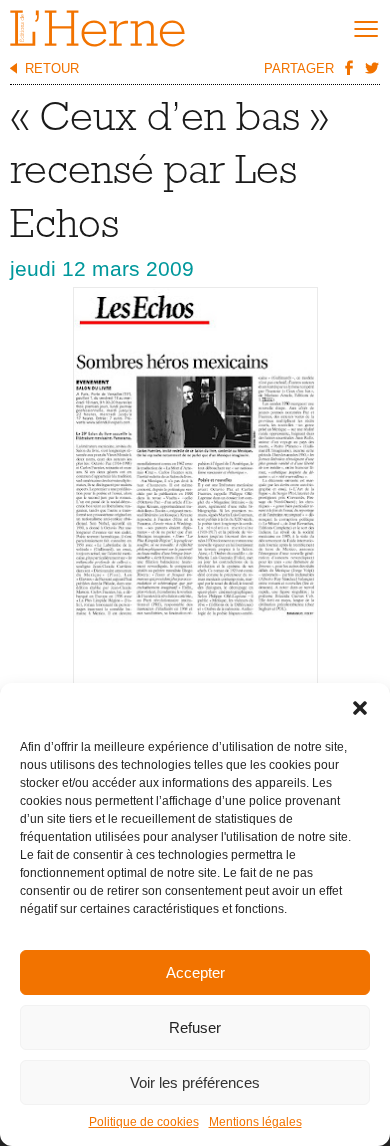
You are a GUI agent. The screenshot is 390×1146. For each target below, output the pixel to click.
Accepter (195, 972)
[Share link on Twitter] (371, 67)
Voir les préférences (195, 1082)
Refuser (195, 1027)
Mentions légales (255, 1122)
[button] (360, 708)
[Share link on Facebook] (348, 67)
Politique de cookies (144, 1122)
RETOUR (52, 68)
